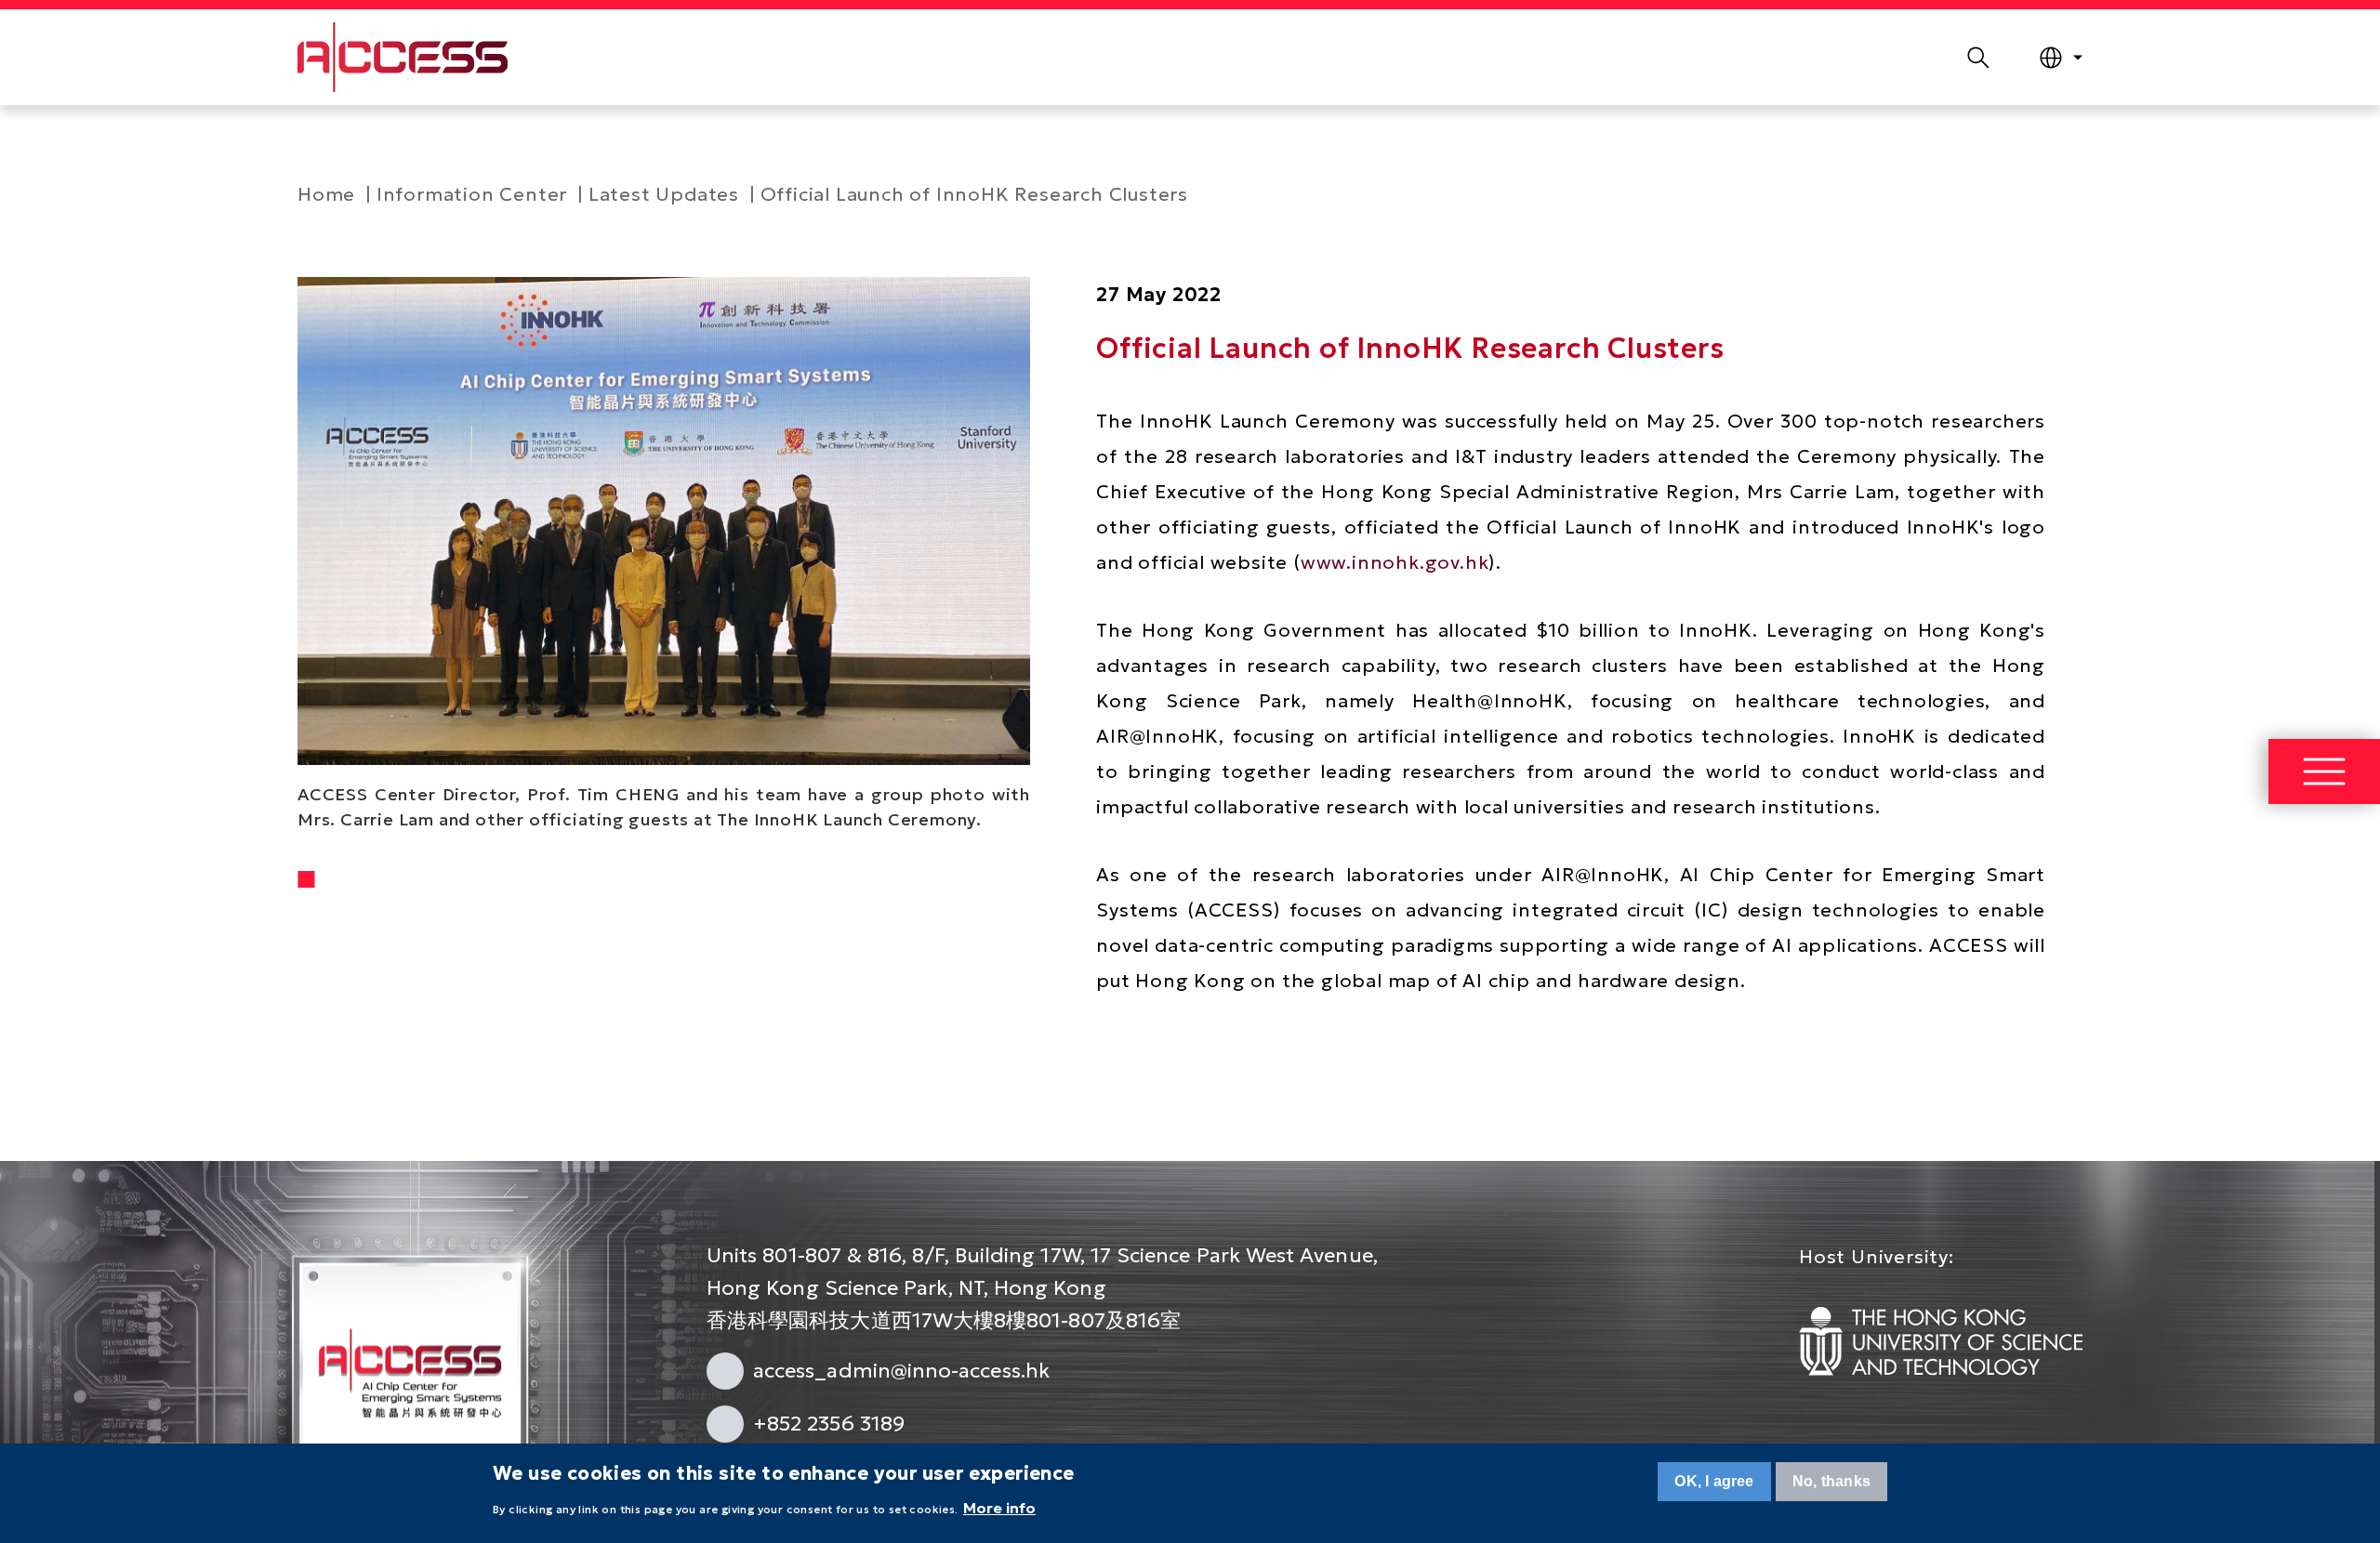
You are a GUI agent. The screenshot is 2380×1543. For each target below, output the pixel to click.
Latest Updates (664, 194)
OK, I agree (1714, 1481)
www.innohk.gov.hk (1395, 562)
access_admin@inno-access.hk (901, 1371)
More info (999, 1508)
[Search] (1978, 58)
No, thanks (1831, 1481)
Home (326, 194)
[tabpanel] (664, 554)
